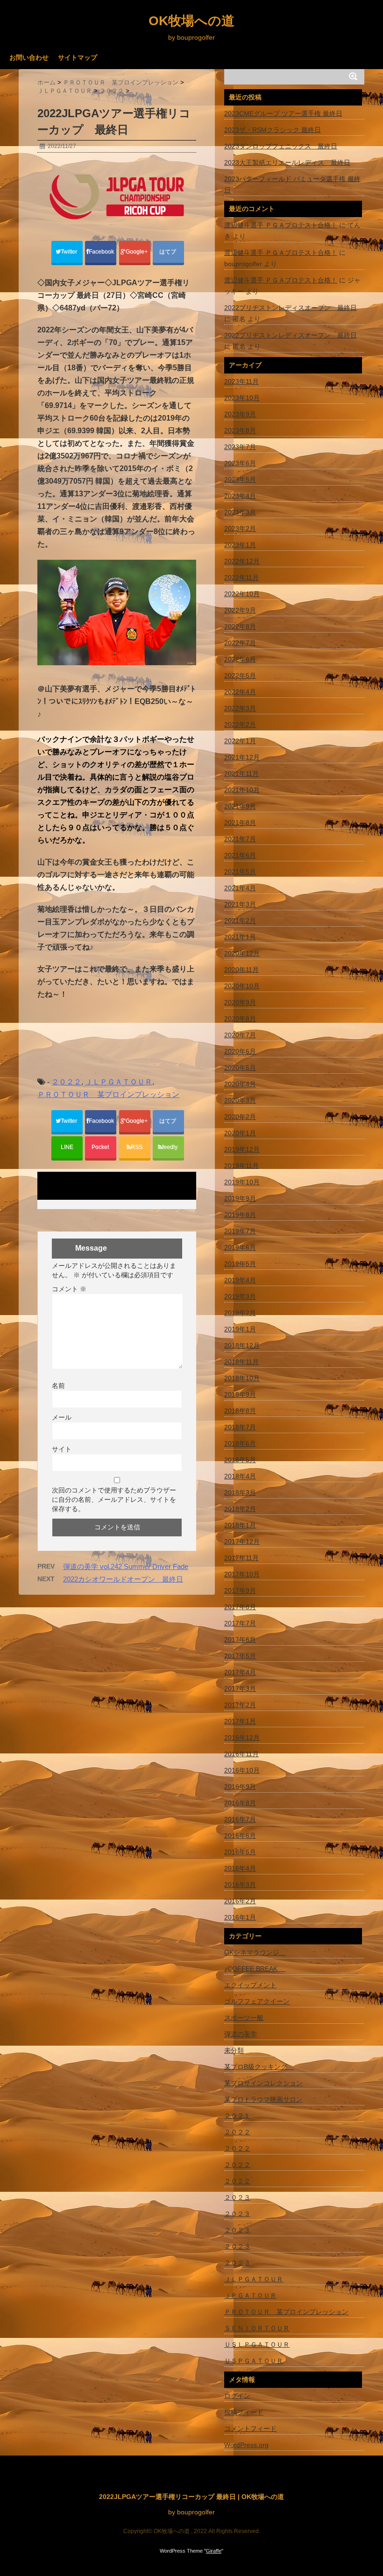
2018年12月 (242, 1345)
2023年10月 (242, 398)
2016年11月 (241, 1754)
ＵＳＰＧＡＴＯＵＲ (254, 2361)
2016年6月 (240, 1836)
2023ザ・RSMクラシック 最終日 (273, 130)
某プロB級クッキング (259, 2067)
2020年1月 (240, 1133)
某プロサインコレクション (263, 2083)
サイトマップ (78, 57)
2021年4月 (240, 888)
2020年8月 (240, 1019)
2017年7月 (240, 1623)
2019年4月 (240, 1280)
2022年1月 (240, 741)
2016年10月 (242, 1770)
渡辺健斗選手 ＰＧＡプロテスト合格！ (281, 225)
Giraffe (214, 2551)
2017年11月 (241, 1558)
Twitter (70, 252)
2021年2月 (240, 921)
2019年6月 (240, 1247)
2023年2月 (240, 528)
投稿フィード (244, 2412)
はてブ (168, 252)
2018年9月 (240, 1394)
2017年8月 (240, 1607)
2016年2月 (240, 1901)
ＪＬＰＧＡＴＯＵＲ (119, 1082)
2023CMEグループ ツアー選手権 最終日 (283, 113)
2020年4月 (240, 1084)
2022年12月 (242, 561)
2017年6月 (240, 1640)
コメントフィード (250, 2428)
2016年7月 (240, 1819)
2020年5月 (240, 1068)
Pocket (101, 1147)
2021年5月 (240, 872)
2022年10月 (242, 594)
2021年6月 (240, 855)
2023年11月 (241, 381)
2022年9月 (240, 610)
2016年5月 (240, 1852)
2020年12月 (242, 953)
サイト (62, 1449)
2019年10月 (242, 1182)
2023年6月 (240, 463)
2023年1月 (240, 545)
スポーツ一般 (244, 2018)
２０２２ (66, 1082)
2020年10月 (242, 986)
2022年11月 (241, 577)
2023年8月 (240, 430)
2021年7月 (240, 839)
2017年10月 (242, 1574)
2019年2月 (240, 1313)
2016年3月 (240, 1885)
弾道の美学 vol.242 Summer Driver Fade (126, 1566)
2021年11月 (241, 774)
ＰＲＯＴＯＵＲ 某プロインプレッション (108, 1094)
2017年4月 (240, 1672)
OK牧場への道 (191, 21)
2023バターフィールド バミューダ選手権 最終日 (292, 184)
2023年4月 (240, 496)
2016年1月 (240, 1917)
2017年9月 (240, 1591)
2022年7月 (240, 643)
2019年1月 (240, 1329)
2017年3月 (240, 1689)
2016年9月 (240, 1787)
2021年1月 (240, 937)
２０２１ (237, 2116)
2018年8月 (240, 1411)
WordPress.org (246, 2445)
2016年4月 (240, 1868)
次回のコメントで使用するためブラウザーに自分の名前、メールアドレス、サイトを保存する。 (114, 1499)
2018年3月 (240, 1492)
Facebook (102, 252)
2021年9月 (240, 806)
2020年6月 (240, 1051)
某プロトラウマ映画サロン (263, 2099)
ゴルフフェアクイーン (257, 2001)
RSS (137, 1147)
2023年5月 (240, 479)
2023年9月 (240, 414)
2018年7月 (240, 1427)
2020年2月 (240, 1117)
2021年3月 (240, 904)
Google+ (137, 252)
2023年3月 (240, 512)
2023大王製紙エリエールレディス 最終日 (287, 162)
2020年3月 (240, 1100)
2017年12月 (242, 1541)
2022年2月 (240, 725)
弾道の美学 (241, 2034)
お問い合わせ (29, 57)
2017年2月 (240, 1705)
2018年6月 (240, 1443)
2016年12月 (242, 1738)
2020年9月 (240, 1002)
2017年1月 (240, 1721)
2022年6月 (240, 659)
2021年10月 (242, 790)
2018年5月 (240, 1460)
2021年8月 (240, 823)
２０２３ (237, 2197)
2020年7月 (240, 1035)
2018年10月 (242, 1378)
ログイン (237, 2396)
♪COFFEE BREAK (255, 1969)
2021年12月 (242, 757)
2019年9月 (240, 1198)
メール (62, 1417)
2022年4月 (240, 692)
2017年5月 (240, 1656)
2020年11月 (241, 970)
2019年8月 (240, 1215)
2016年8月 (240, 1803)
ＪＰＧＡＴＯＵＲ (250, 2295)
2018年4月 (240, 1476)
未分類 (234, 2050)
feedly (170, 1147)
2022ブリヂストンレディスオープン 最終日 (291, 308)
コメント (69, 1289)
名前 (58, 1386)
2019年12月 (242, 1149)
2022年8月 (240, 626)
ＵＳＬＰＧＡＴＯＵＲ (257, 2344)
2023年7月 (240, 447)
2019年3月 (240, 1296)
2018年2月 (240, 1509)
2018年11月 (241, 1362)
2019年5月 (240, 1264)
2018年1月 (240, 1525)
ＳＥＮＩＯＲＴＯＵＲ (257, 2328)
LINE (67, 1147)
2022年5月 (240, 676)
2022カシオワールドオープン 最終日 (123, 1579)
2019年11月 (241, 1166)
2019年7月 (240, 1231)
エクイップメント (250, 1985)
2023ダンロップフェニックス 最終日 (281, 146)
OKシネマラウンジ (255, 1952)
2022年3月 (240, 708)
